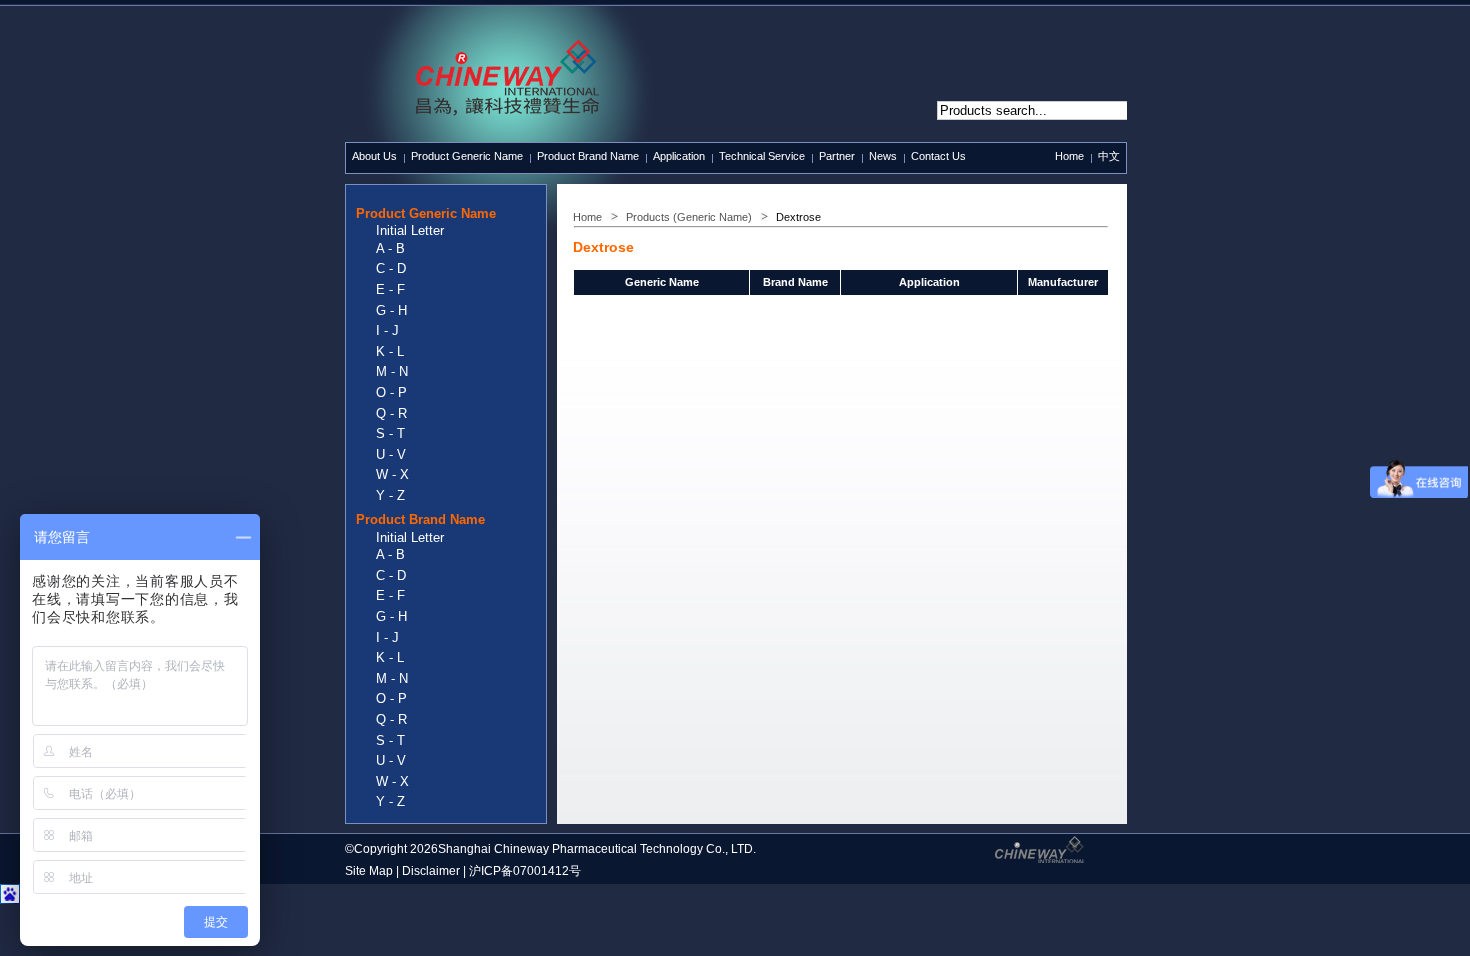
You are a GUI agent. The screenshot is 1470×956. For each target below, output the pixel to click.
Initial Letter (410, 230)
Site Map (369, 871)
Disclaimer (431, 871)
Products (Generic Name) (689, 217)
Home (1069, 156)
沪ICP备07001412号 (525, 871)
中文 (1109, 156)
